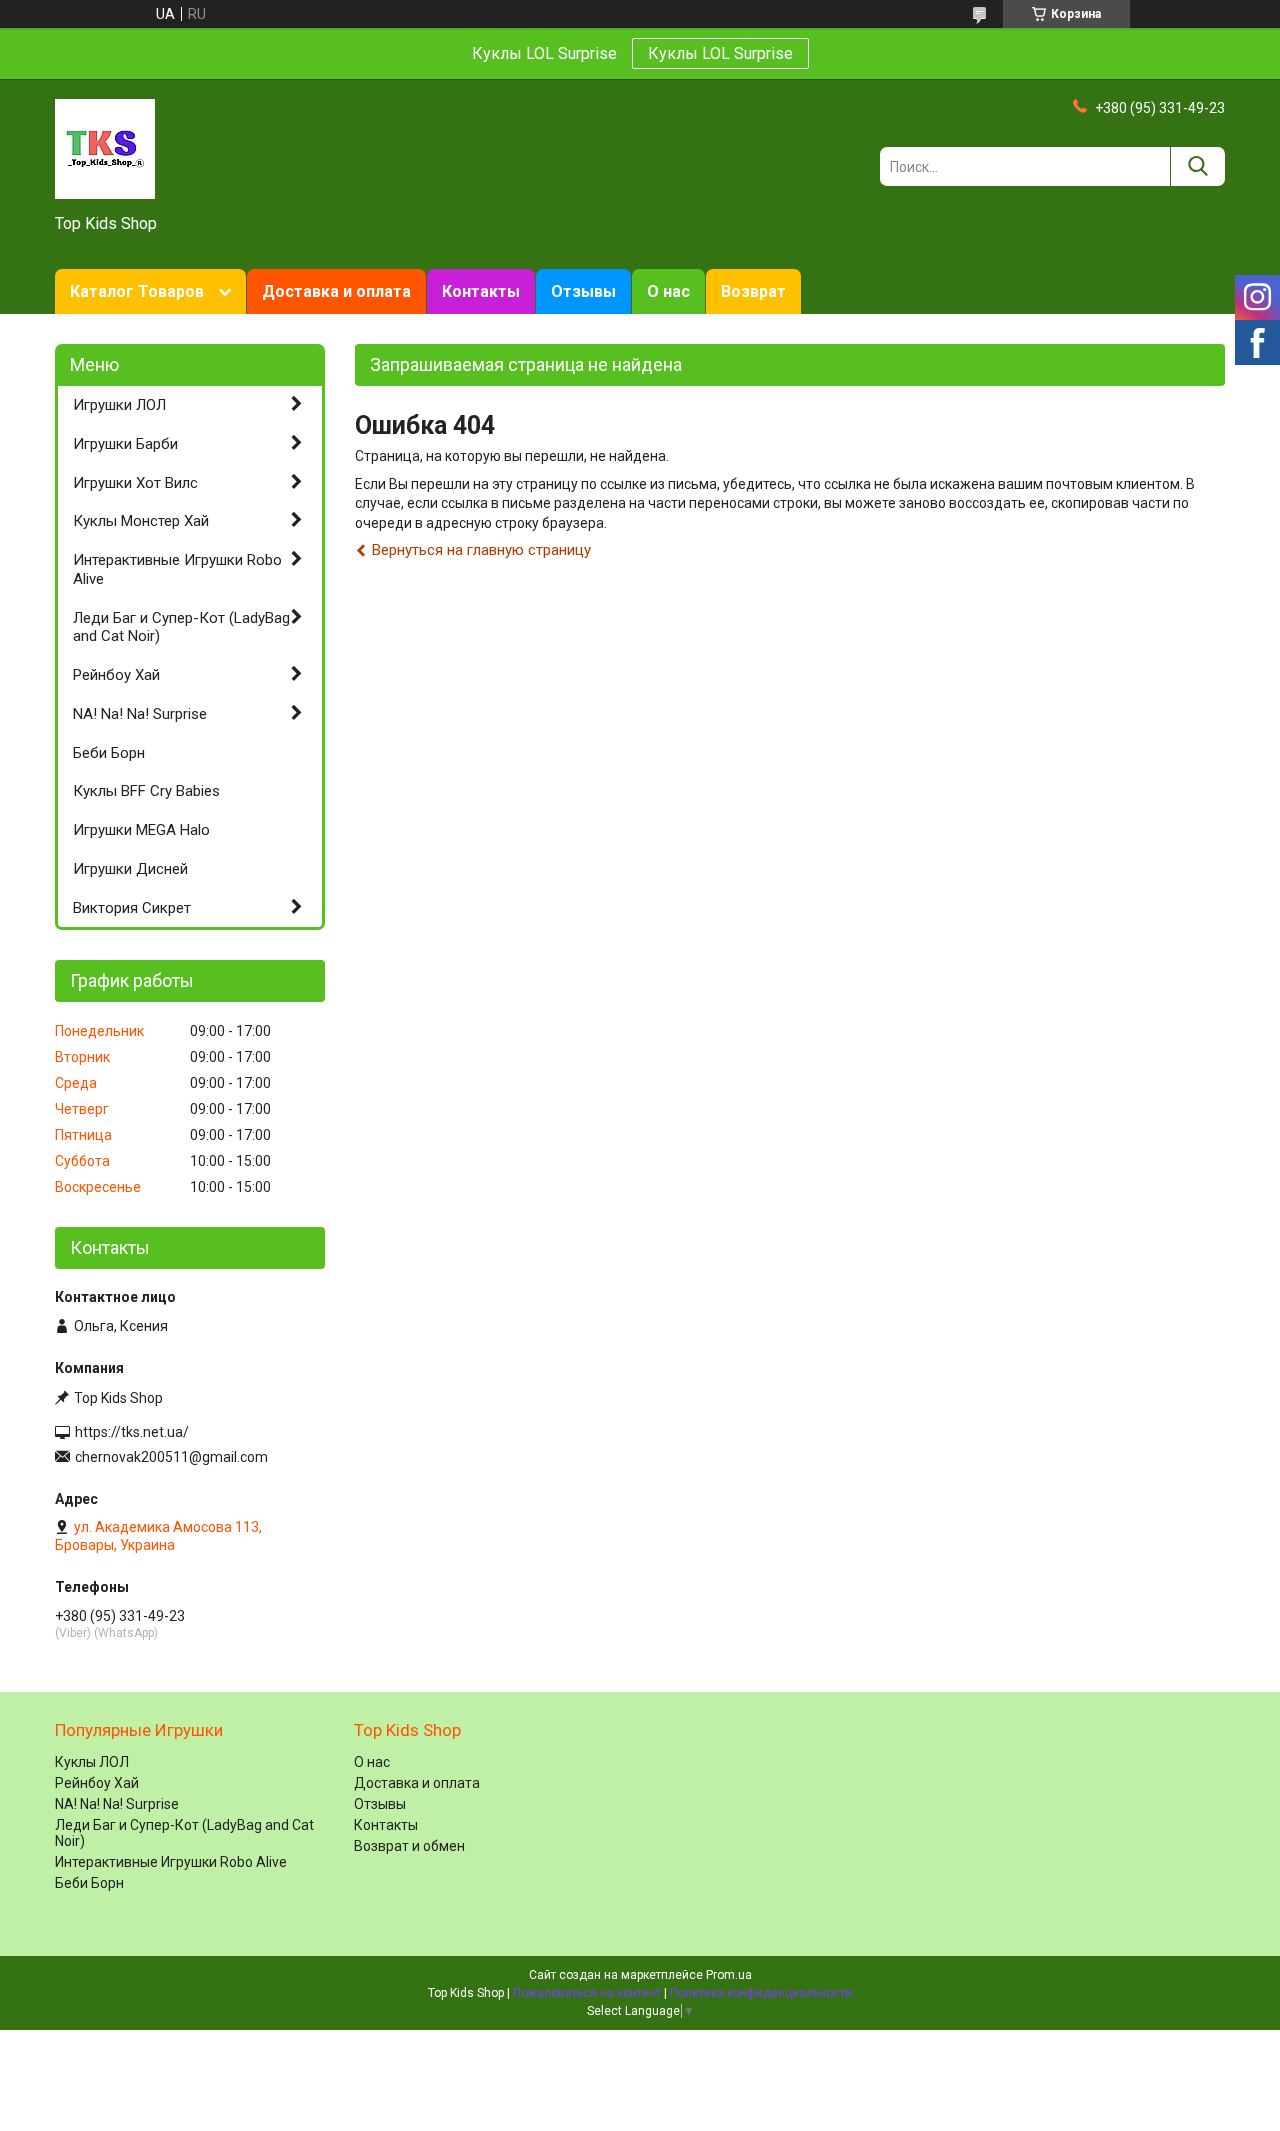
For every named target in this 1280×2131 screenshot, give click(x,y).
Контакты (481, 291)
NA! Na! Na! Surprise (140, 714)
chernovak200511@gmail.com (171, 1457)
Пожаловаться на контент (587, 1993)
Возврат (753, 291)
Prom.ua (729, 1975)
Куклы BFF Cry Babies (146, 791)
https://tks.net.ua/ (132, 1432)
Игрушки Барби (125, 444)
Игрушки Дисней (130, 869)
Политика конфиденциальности (761, 1993)
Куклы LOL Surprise (720, 53)
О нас (668, 291)
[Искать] (1197, 166)
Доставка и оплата (336, 291)
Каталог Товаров (137, 291)
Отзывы (583, 291)
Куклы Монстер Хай (141, 521)
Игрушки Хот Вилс (135, 483)
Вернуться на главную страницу (481, 550)
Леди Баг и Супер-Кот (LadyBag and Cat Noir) (181, 627)
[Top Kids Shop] (105, 148)
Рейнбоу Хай (116, 675)
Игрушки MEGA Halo (141, 830)
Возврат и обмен (409, 1846)
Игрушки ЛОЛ (119, 405)
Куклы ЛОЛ (92, 1762)
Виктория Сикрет (132, 908)
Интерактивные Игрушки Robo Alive (177, 569)
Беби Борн (109, 753)
